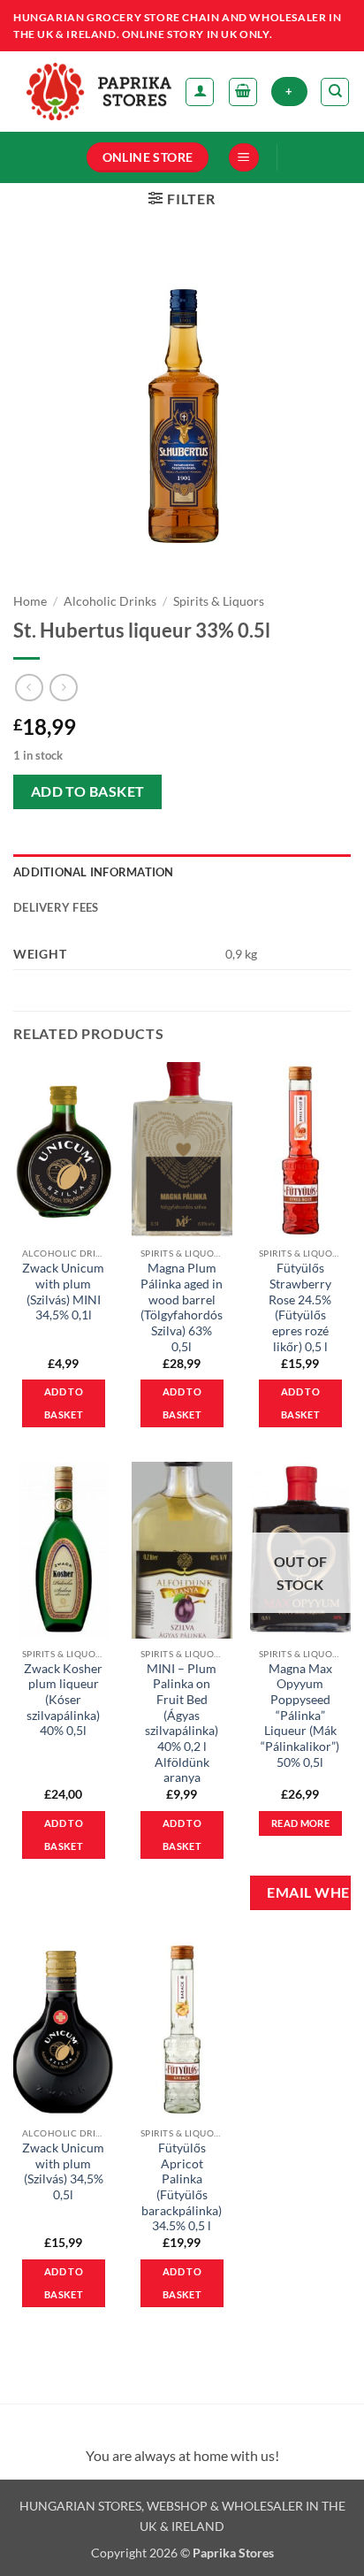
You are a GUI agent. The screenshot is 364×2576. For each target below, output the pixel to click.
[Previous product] (63, 688)
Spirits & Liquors (219, 601)
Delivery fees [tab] (56, 907)
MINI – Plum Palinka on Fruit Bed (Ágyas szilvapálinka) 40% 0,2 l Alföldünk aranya (182, 1724)
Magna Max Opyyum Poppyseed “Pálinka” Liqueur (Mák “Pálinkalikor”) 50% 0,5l (300, 1716)
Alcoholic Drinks (110, 601)
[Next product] (29, 688)
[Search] (335, 92)
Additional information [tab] (94, 872)
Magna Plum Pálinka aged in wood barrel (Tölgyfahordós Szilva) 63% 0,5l (182, 1307)
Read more (300, 1823)
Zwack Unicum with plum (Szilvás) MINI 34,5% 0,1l (63, 1292)
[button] (243, 92)
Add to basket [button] (64, 1403)
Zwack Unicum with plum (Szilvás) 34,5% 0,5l (63, 2171)
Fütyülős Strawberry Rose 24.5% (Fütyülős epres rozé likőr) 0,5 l (300, 1307)
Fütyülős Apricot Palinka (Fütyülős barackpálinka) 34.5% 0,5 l (182, 2187)
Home (30, 601)
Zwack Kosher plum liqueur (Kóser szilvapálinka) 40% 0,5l (63, 1700)
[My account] (200, 92)
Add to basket (88, 791)
